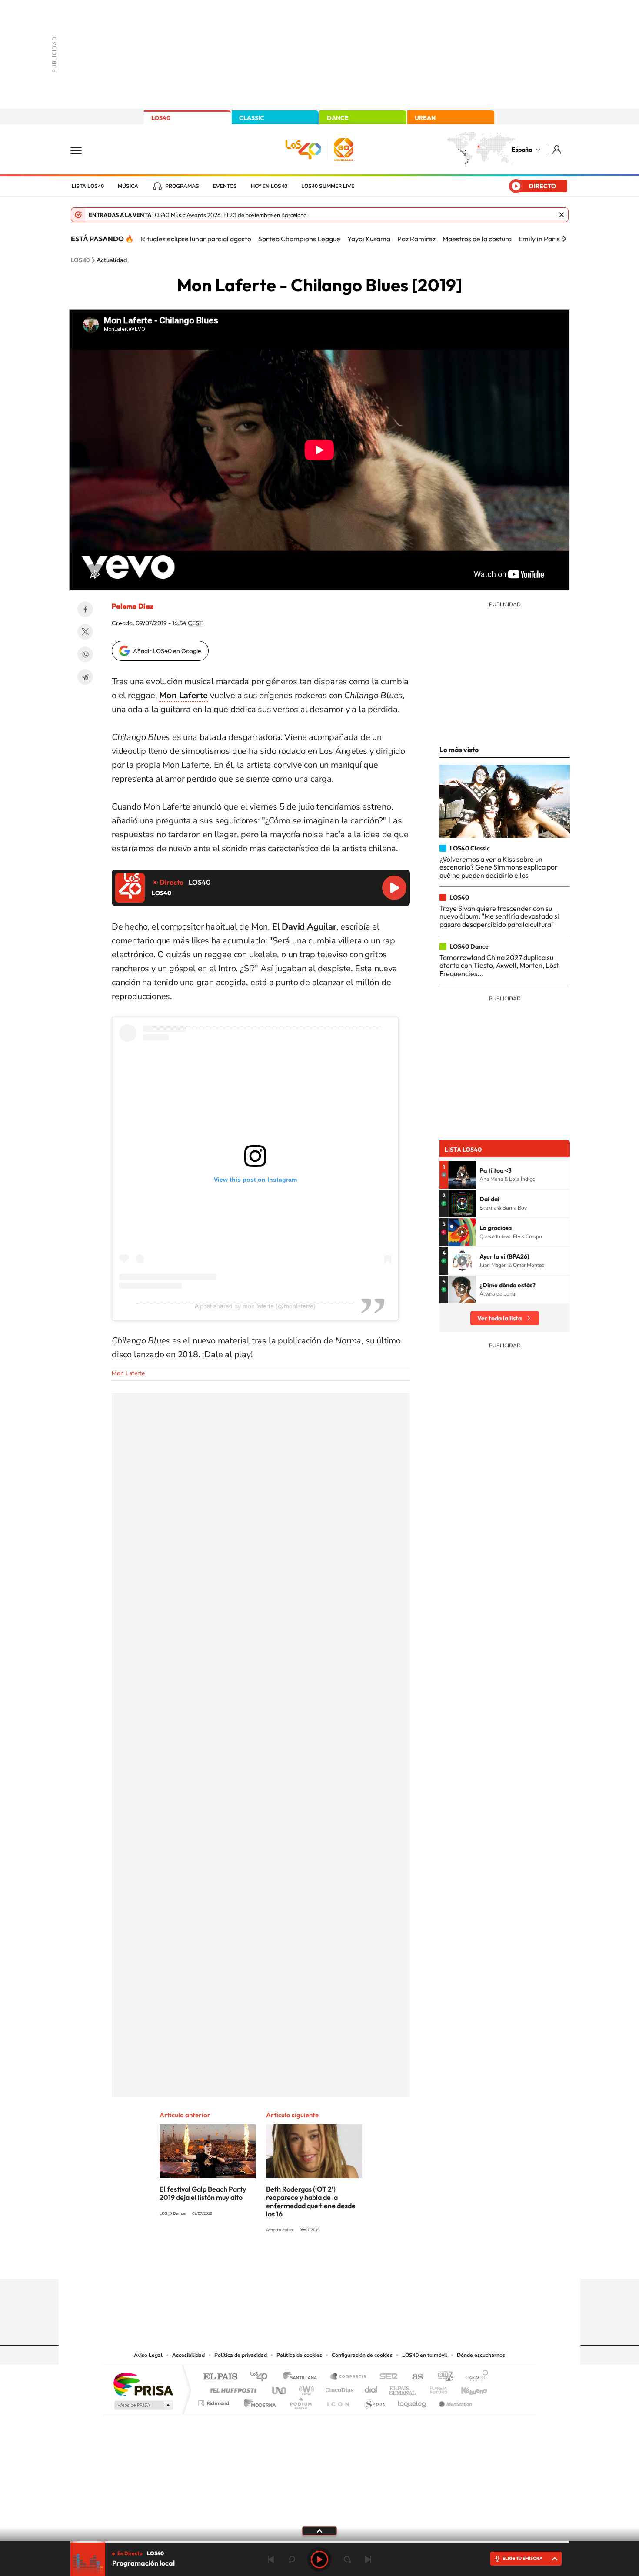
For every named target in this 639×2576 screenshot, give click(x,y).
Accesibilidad (188, 2355)
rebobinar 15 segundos (292, 2559)
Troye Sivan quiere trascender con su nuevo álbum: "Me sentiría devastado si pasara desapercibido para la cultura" (499, 916)
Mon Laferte (128, 1373)
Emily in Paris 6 (542, 239)
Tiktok (285, 2262)
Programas (182, 186)
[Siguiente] (564, 239)
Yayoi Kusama (369, 239)
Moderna (258, 2401)
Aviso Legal (148, 2355)
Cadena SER (386, 2377)
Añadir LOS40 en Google (167, 651)
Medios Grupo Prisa (143, 2405)
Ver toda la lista (499, 1318)
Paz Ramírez (416, 239)
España (522, 150)
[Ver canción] (462, 1175)
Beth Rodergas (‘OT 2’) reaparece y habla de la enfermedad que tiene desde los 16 (311, 2201)
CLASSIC (252, 118)
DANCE (338, 118)
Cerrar (562, 215)
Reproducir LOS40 (394, 888)
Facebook (85, 609)
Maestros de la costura (477, 239)
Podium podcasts (300, 2401)
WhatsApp (85, 654)
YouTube (302, 2262)
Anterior (271, 2559)
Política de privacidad (241, 2355)
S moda (374, 2401)
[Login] (557, 149)
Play (319, 2559)
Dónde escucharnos (481, 2355)
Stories (372, 2262)
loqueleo (413, 2401)
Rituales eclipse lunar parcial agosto (196, 239)
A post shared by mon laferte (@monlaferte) (255, 1306)
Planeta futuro (435, 2388)
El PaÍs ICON (338, 2401)
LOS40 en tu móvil (425, 2355)
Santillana (303, 2377)
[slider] (319, 2542)
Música (128, 186)
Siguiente (368, 2559)
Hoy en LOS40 (269, 186)
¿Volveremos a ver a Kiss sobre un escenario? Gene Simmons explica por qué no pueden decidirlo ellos (499, 867)
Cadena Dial (371, 2388)
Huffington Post (232, 2388)
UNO (280, 2388)
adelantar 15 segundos (347, 2559)
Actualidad (112, 260)
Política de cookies (299, 2355)
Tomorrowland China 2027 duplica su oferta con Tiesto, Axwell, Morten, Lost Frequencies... (499, 965)
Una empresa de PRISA (143, 2384)
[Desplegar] (319, 2530)
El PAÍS (220, 2377)
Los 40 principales (262, 2377)
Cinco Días (338, 2388)
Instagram (267, 2262)
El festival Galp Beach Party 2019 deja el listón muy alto (203, 2193)
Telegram (85, 677)
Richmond (215, 2401)
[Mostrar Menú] (82, 150)
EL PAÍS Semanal (403, 2388)
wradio (305, 2388)
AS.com (414, 2377)
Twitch (354, 2262)
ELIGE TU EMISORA (523, 2558)
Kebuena (466, 2388)
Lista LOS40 (88, 186)
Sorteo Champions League (299, 239)
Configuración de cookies (362, 2355)
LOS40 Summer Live (328, 186)
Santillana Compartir (349, 2377)
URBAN (425, 118)
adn (442, 2377)
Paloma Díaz (133, 606)
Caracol (474, 2377)
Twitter (85, 632)
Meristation (454, 2401)
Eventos (225, 186)
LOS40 (161, 118)
